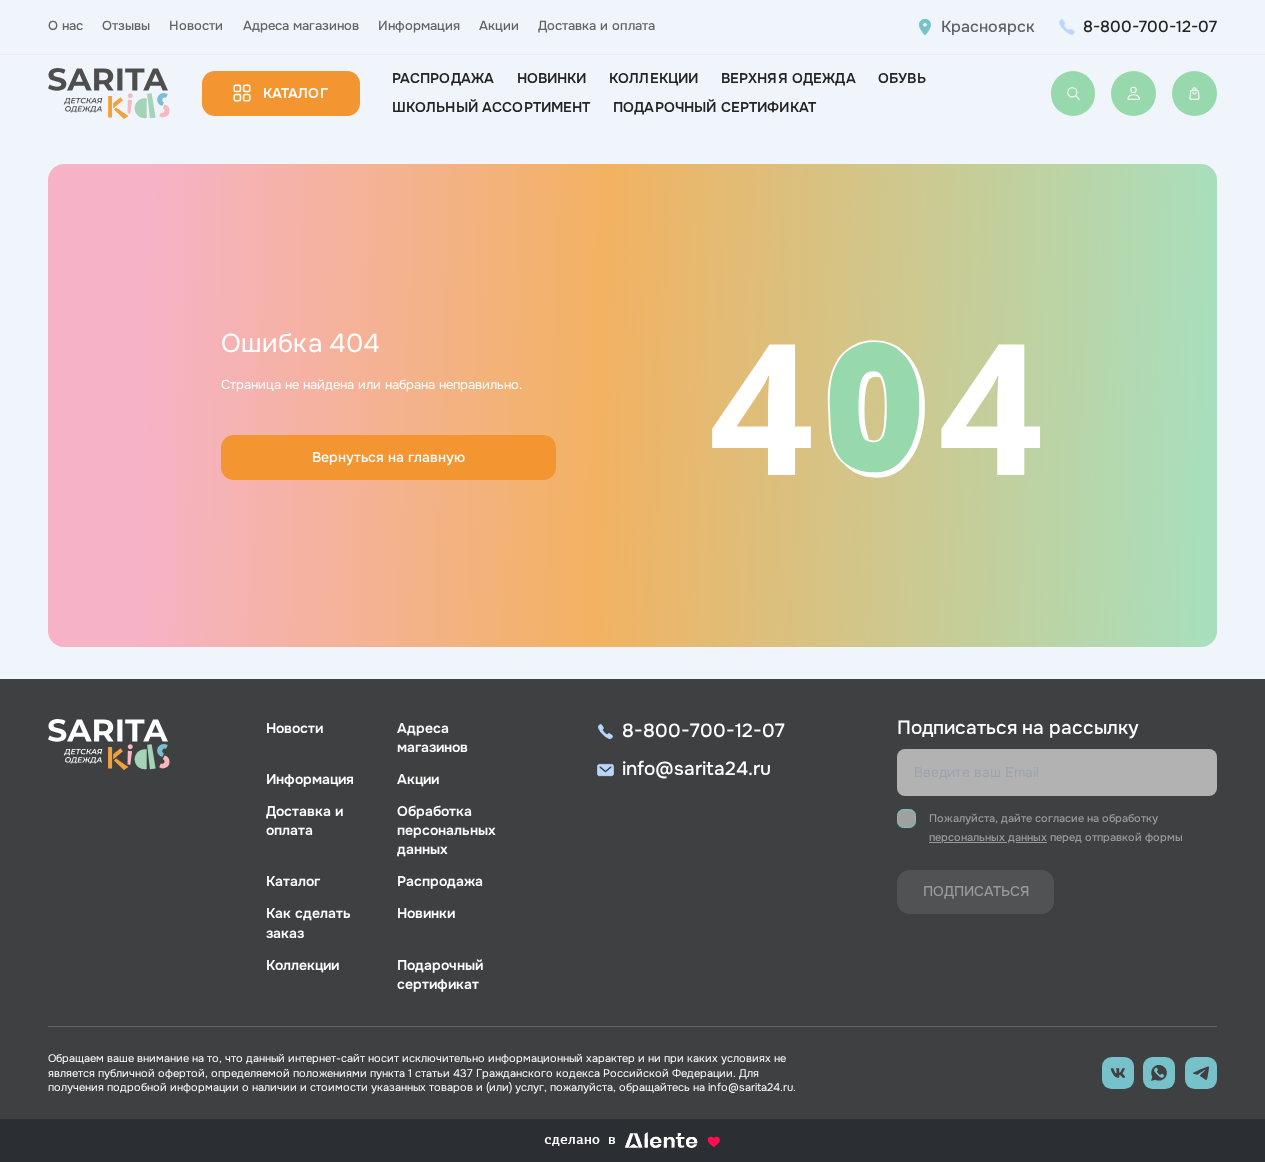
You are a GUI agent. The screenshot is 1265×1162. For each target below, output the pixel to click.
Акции (499, 26)
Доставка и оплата (596, 26)
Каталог (295, 93)
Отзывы (126, 26)
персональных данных (988, 837)
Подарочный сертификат (714, 107)
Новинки (552, 78)
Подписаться (976, 891)
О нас (65, 26)
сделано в (612, 1141)
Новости (196, 26)
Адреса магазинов (301, 26)
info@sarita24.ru (696, 769)
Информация (419, 26)
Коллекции (653, 78)
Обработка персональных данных (446, 830)
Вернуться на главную (388, 457)
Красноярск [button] (988, 27)
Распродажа (443, 78)
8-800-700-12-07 (1150, 26)
